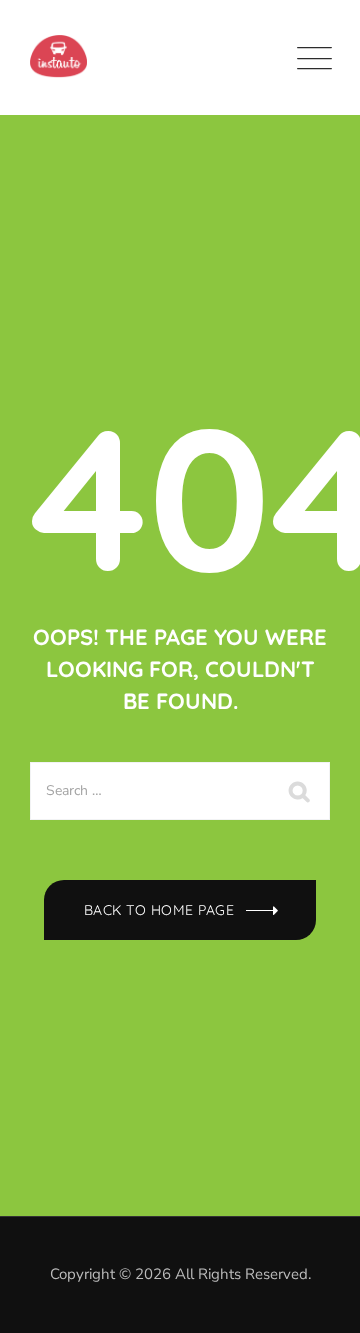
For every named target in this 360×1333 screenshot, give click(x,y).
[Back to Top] (317, 1300)
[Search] (300, 791)
